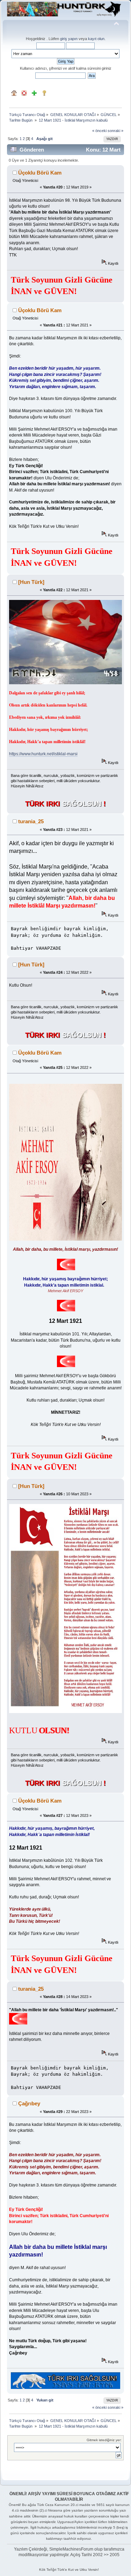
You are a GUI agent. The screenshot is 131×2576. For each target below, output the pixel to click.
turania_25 (31, 821)
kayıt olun (96, 39)
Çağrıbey (29, 2103)
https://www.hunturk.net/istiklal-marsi (43, 754)
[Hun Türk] (31, 582)
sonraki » (115, 131)
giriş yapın (69, 39)
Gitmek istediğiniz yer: (104, 2440)
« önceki (99, 131)
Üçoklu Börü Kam (40, 173)
